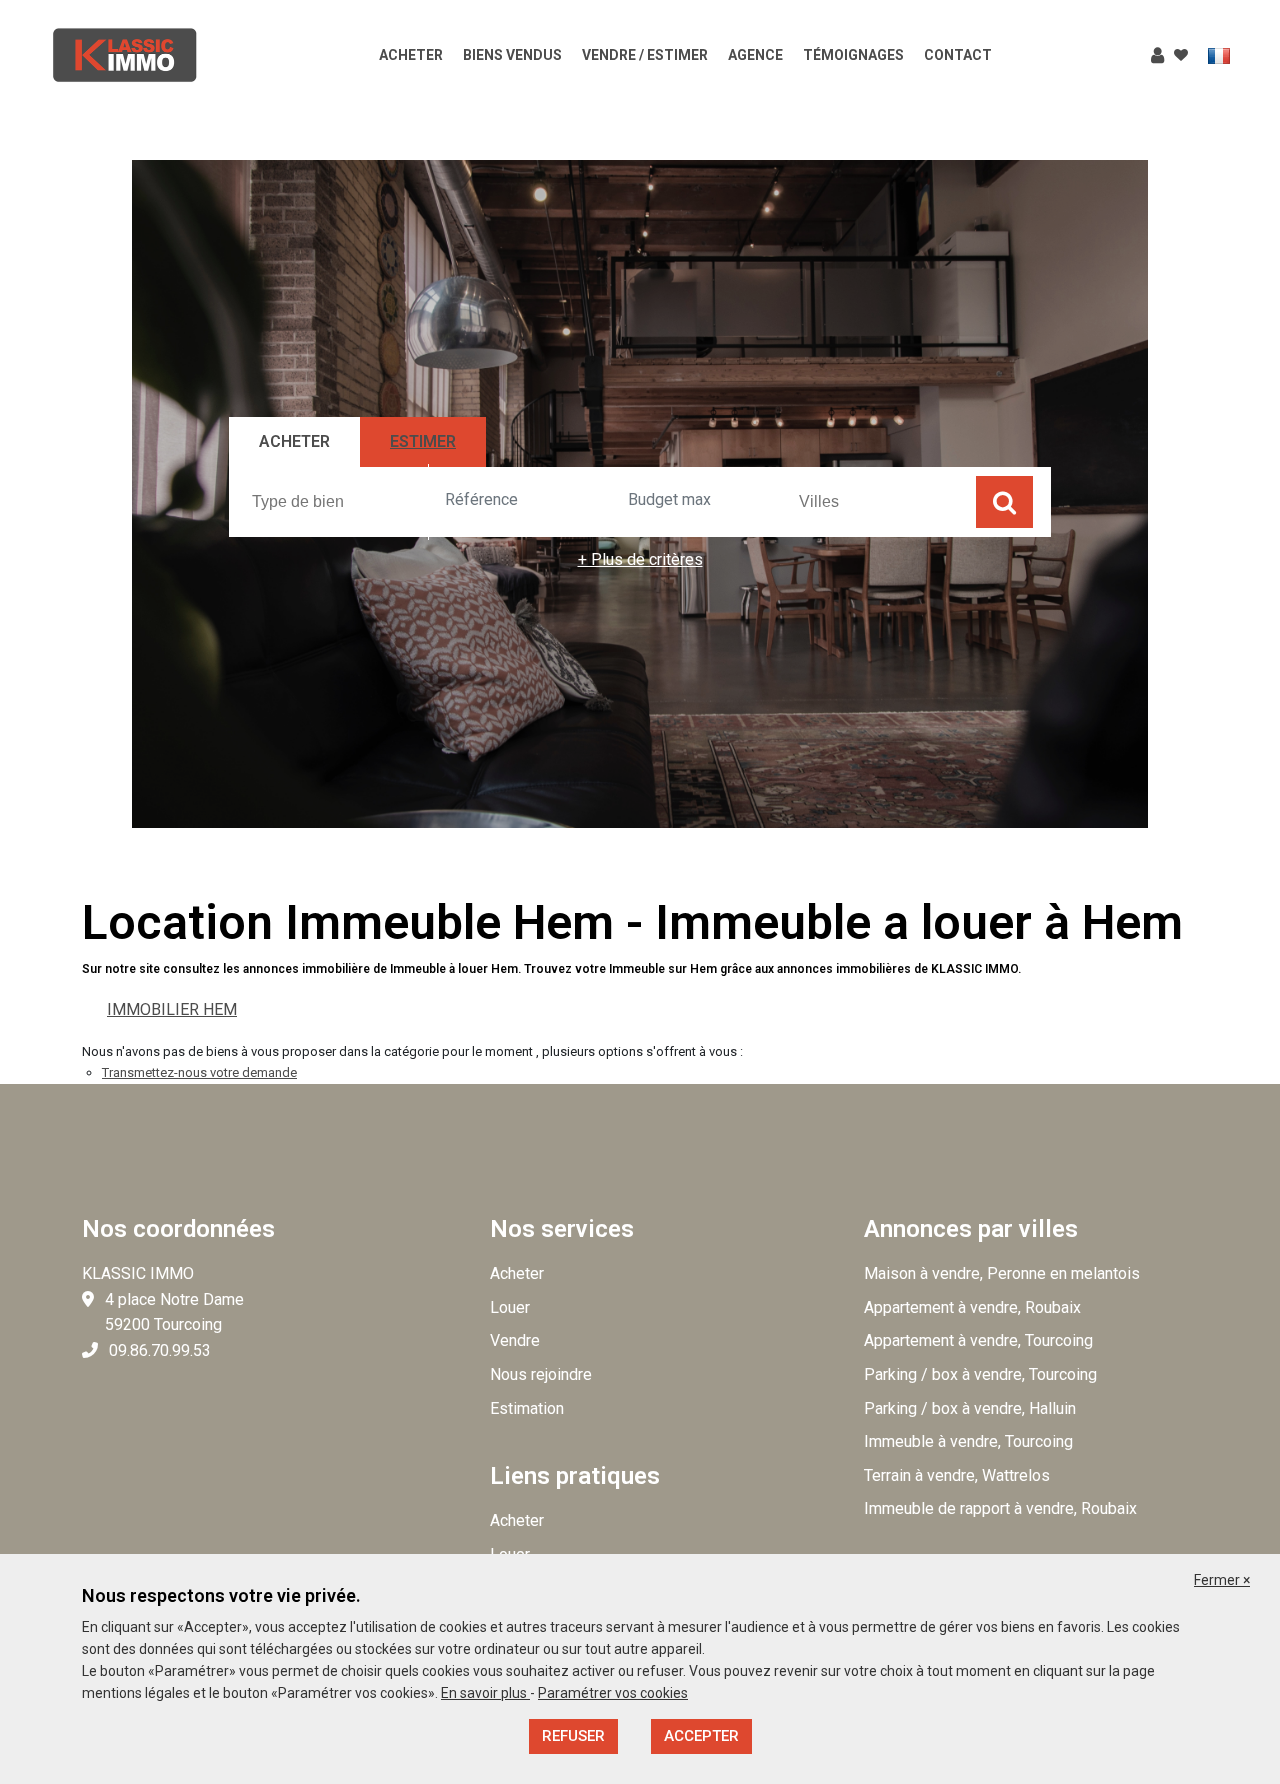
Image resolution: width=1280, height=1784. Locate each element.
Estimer (423, 441)
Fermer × (1222, 1580)
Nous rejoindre (541, 1374)
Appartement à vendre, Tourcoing (978, 1340)
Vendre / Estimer (645, 55)
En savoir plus (485, 1693)
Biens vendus (512, 55)
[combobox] (337, 502)
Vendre (515, 1340)
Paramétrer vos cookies (613, 1693)
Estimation (527, 1408)
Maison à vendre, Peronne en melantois (1002, 1273)
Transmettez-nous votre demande (199, 1072)
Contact (958, 55)
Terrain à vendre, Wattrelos (957, 1475)
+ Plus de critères (640, 559)
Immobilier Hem (172, 1009)
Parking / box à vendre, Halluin (970, 1408)
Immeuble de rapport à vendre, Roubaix (1000, 1508)
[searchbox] (340, 501)
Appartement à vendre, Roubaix (972, 1307)
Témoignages (853, 55)
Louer (510, 1307)
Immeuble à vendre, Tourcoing (968, 1441)
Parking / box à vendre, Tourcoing (980, 1374)
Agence (755, 55)
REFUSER (573, 1736)
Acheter (411, 55)
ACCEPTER (701, 1736)
